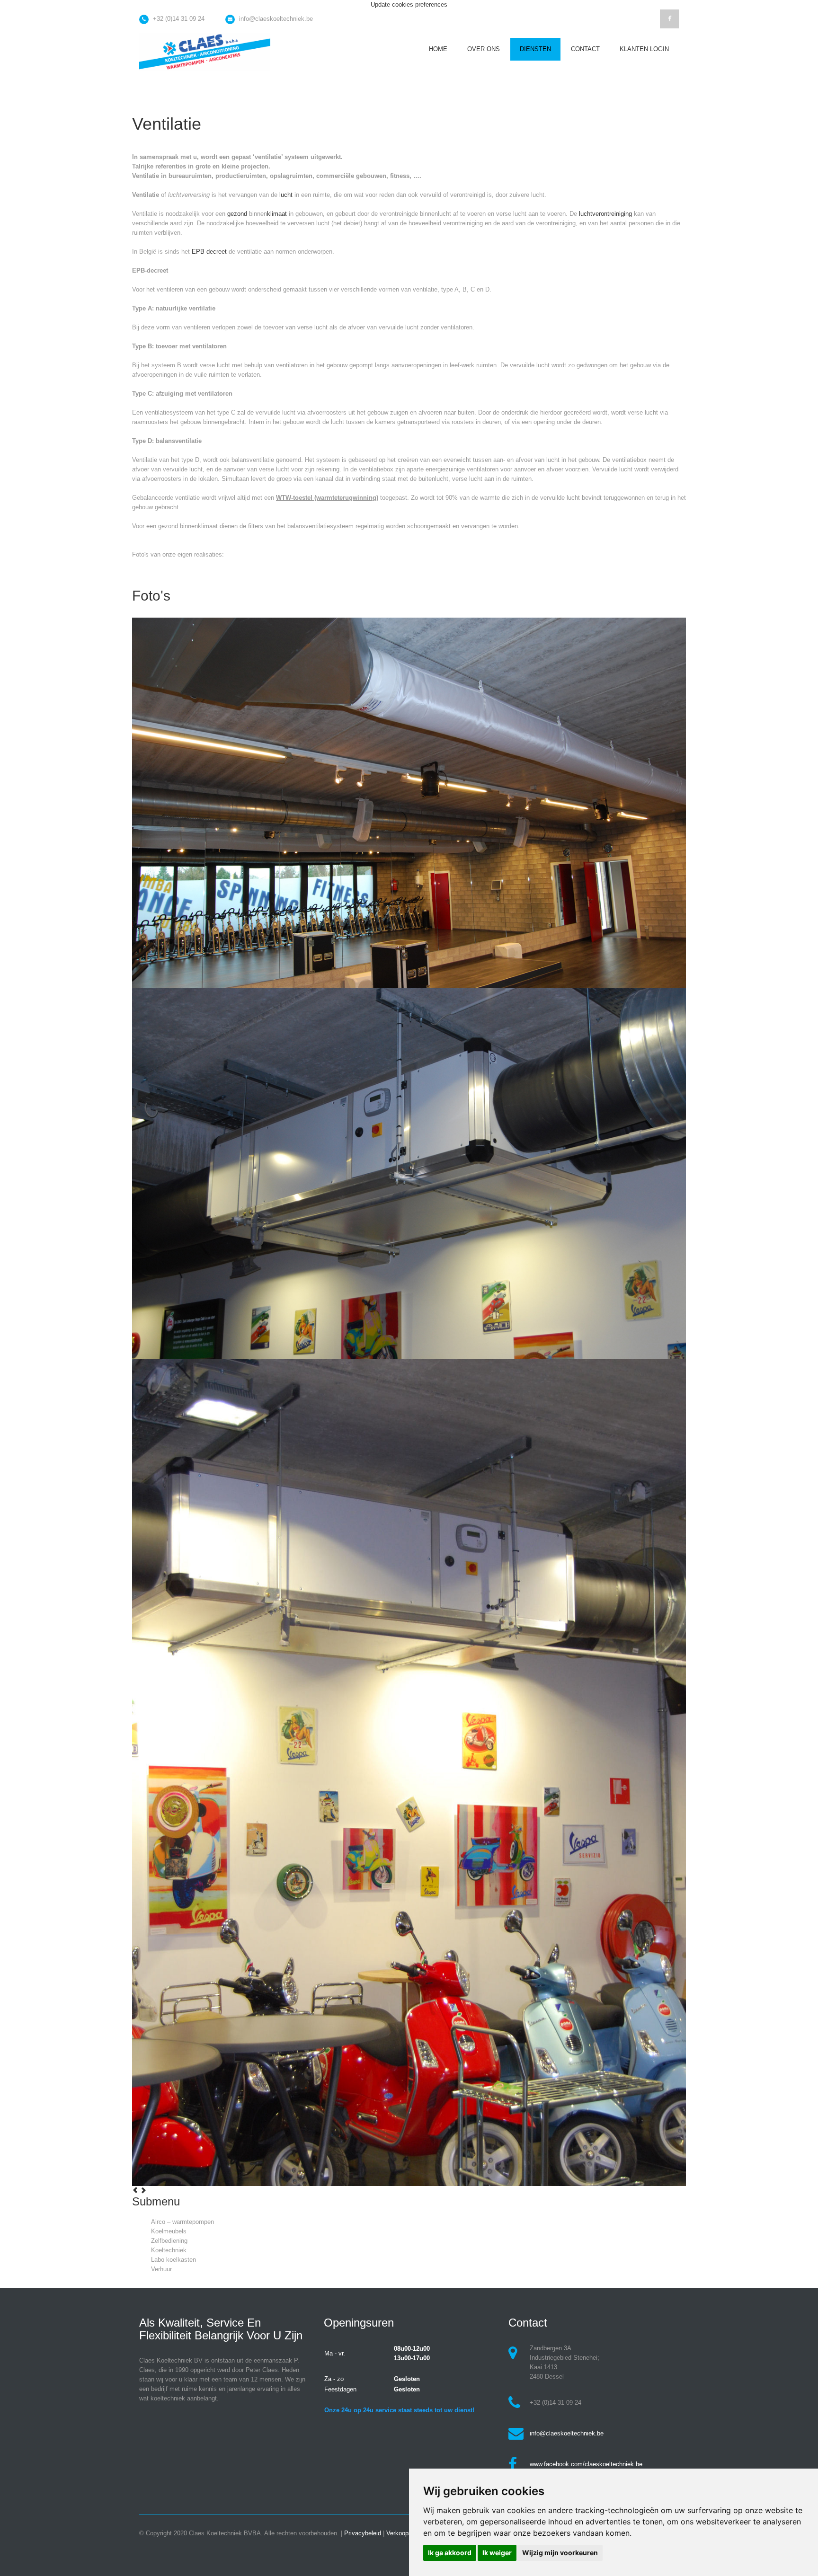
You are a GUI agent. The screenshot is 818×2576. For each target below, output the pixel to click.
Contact (585, 49)
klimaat (277, 214)
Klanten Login (644, 49)
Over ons (484, 49)
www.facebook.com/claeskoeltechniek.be (586, 2464)
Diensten (535, 49)
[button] (136, 2191)
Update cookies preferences (409, 4)
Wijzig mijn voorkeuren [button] (560, 2553)
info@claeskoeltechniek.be (276, 19)
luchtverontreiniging (605, 214)
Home (438, 49)
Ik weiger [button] (497, 2553)
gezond (237, 214)
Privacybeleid (363, 2533)
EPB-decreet (209, 252)
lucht (286, 195)
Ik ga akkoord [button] (450, 2553)
